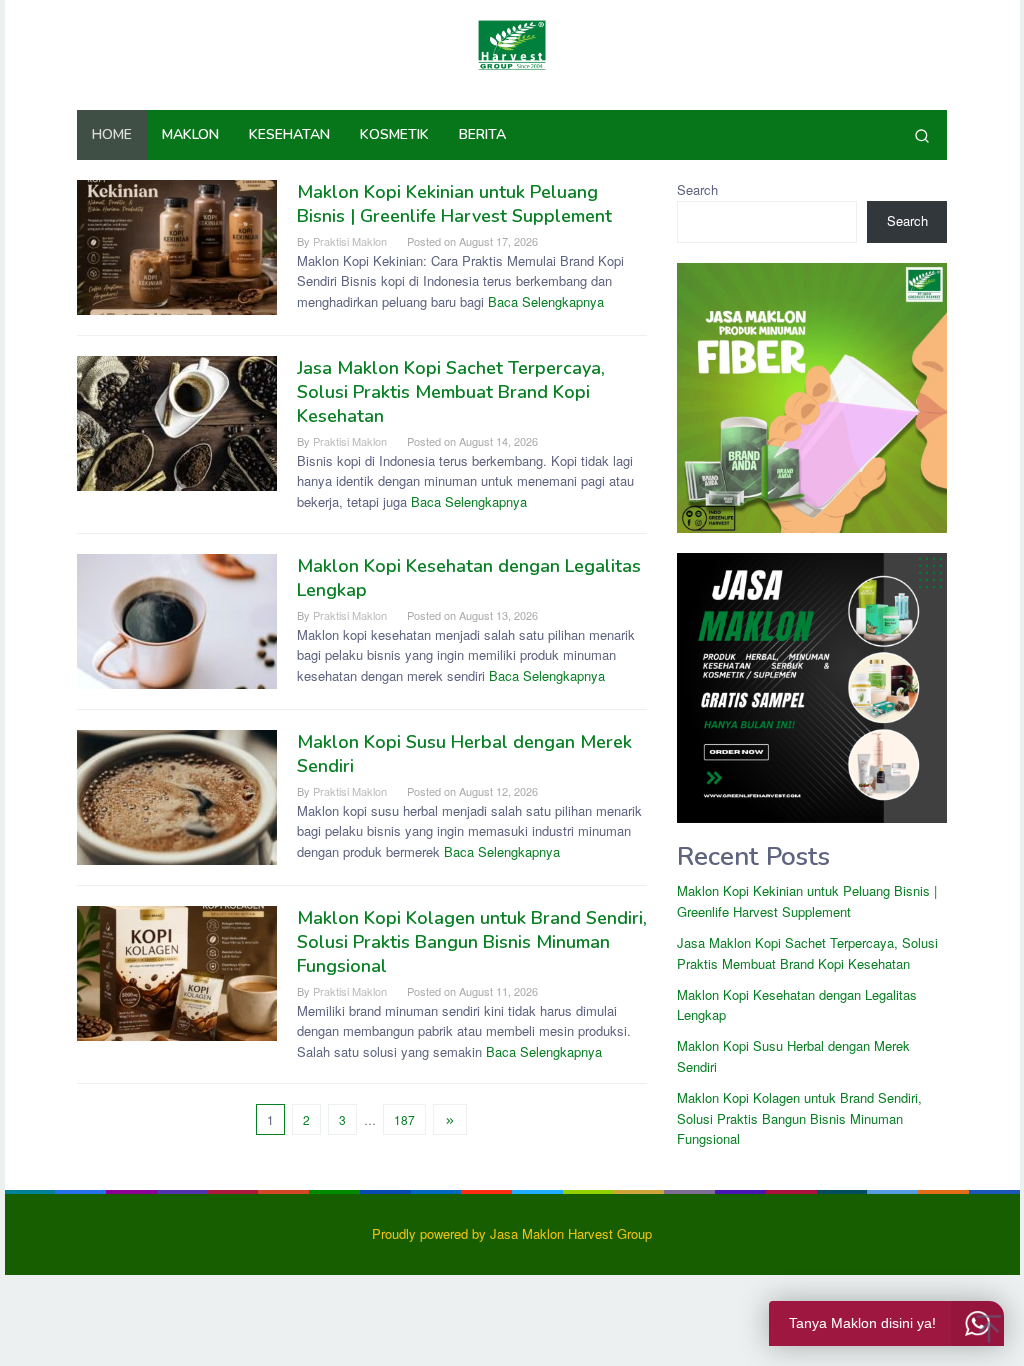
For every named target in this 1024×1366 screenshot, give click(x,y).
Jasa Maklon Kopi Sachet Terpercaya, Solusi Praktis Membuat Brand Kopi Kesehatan (451, 392)
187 (404, 1119)
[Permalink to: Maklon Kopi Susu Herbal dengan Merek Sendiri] (177, 795)
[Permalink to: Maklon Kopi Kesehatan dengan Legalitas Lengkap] (177, 619)
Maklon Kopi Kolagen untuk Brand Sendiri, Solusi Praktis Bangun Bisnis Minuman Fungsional (472, 942)
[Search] (922, 135)
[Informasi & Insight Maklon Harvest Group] (511, 42)
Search (697, 189)
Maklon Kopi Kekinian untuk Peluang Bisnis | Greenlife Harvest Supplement (454, 204)
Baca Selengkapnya (546, 301)
